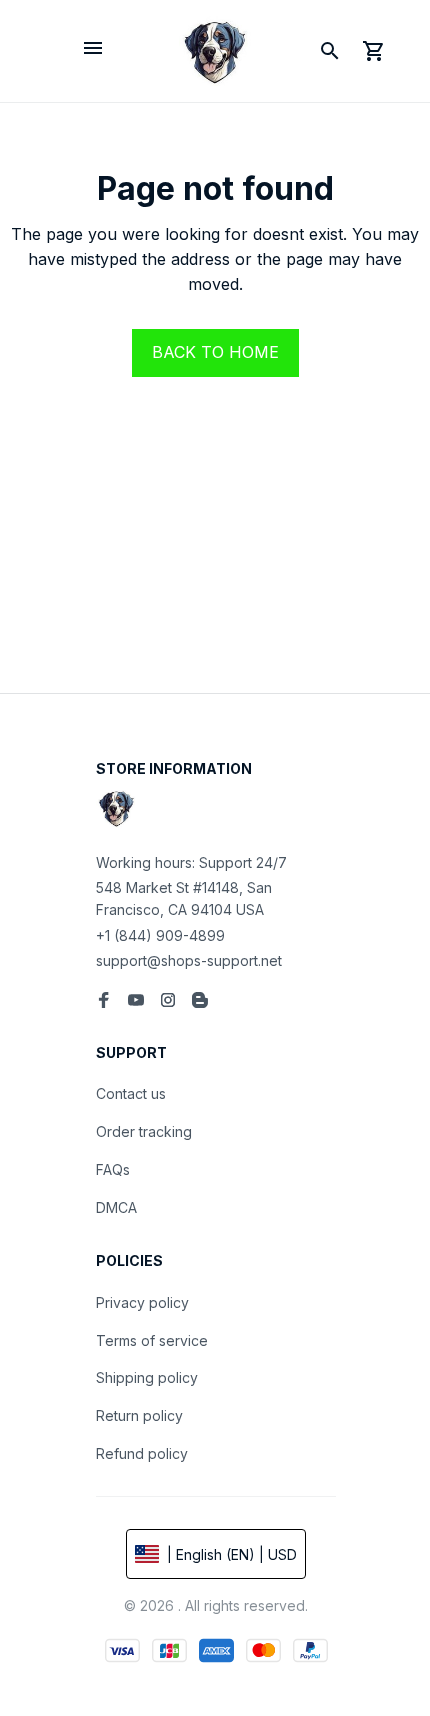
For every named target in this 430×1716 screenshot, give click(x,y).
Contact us (131, 1093)
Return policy (139, 1415)
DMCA (116, 1207)
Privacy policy (142, 1302)
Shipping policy (147, 1377)
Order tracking (144, 1131)
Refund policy (142, 1453)
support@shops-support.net (189, 960)
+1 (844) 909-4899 (160, 935)
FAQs (113, 1169)
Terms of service (152, 1340)
